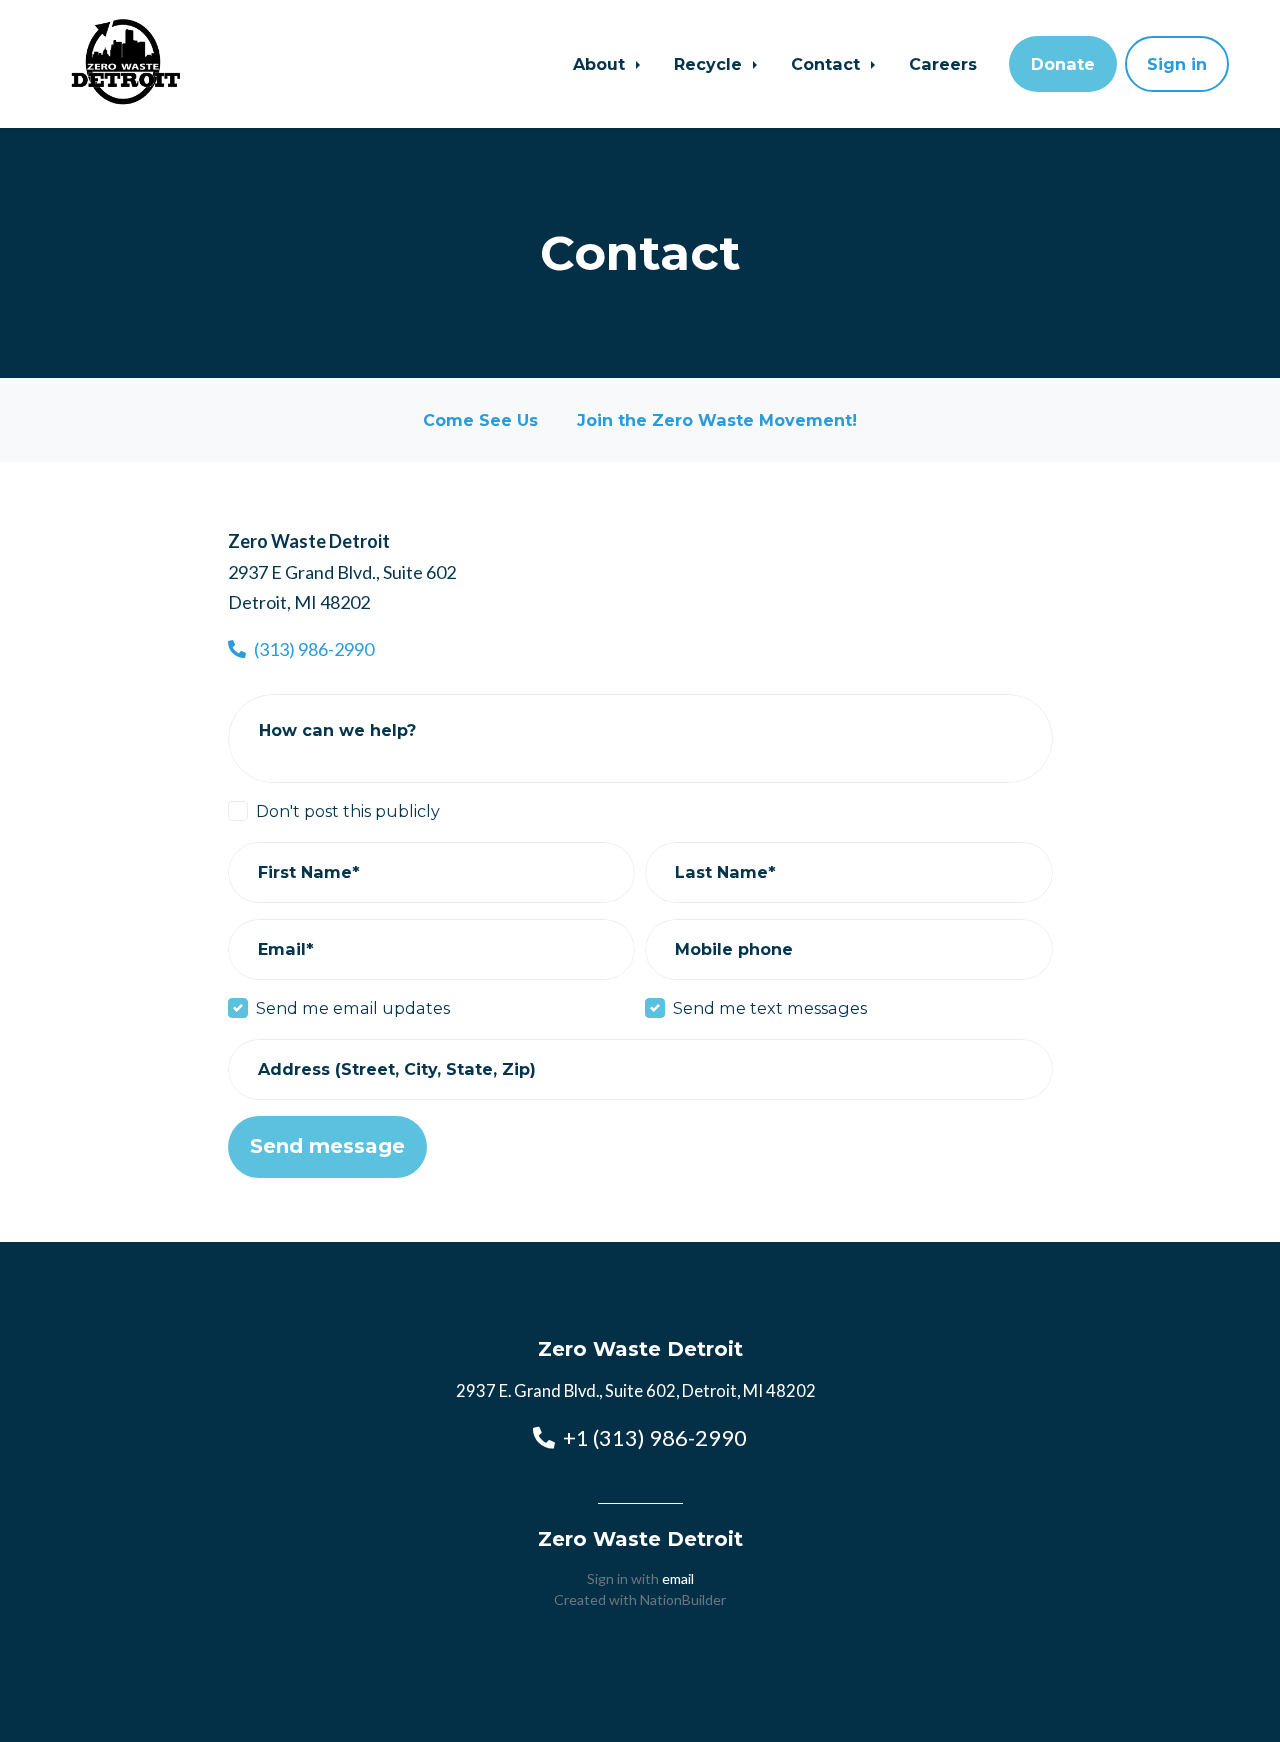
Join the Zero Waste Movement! (717, 420)
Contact (828, 64)
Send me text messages (770, 1008)
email (678, 1578)
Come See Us (480, 420)
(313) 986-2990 (314, 649)
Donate (1063, 64)
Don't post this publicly (348, 811)
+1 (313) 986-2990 (655, 1437)
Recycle (710, 64)
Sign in (1177, 64)
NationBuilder (683, 1599)
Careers (943, 64)
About (601, 64)
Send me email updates (353, 1008)
